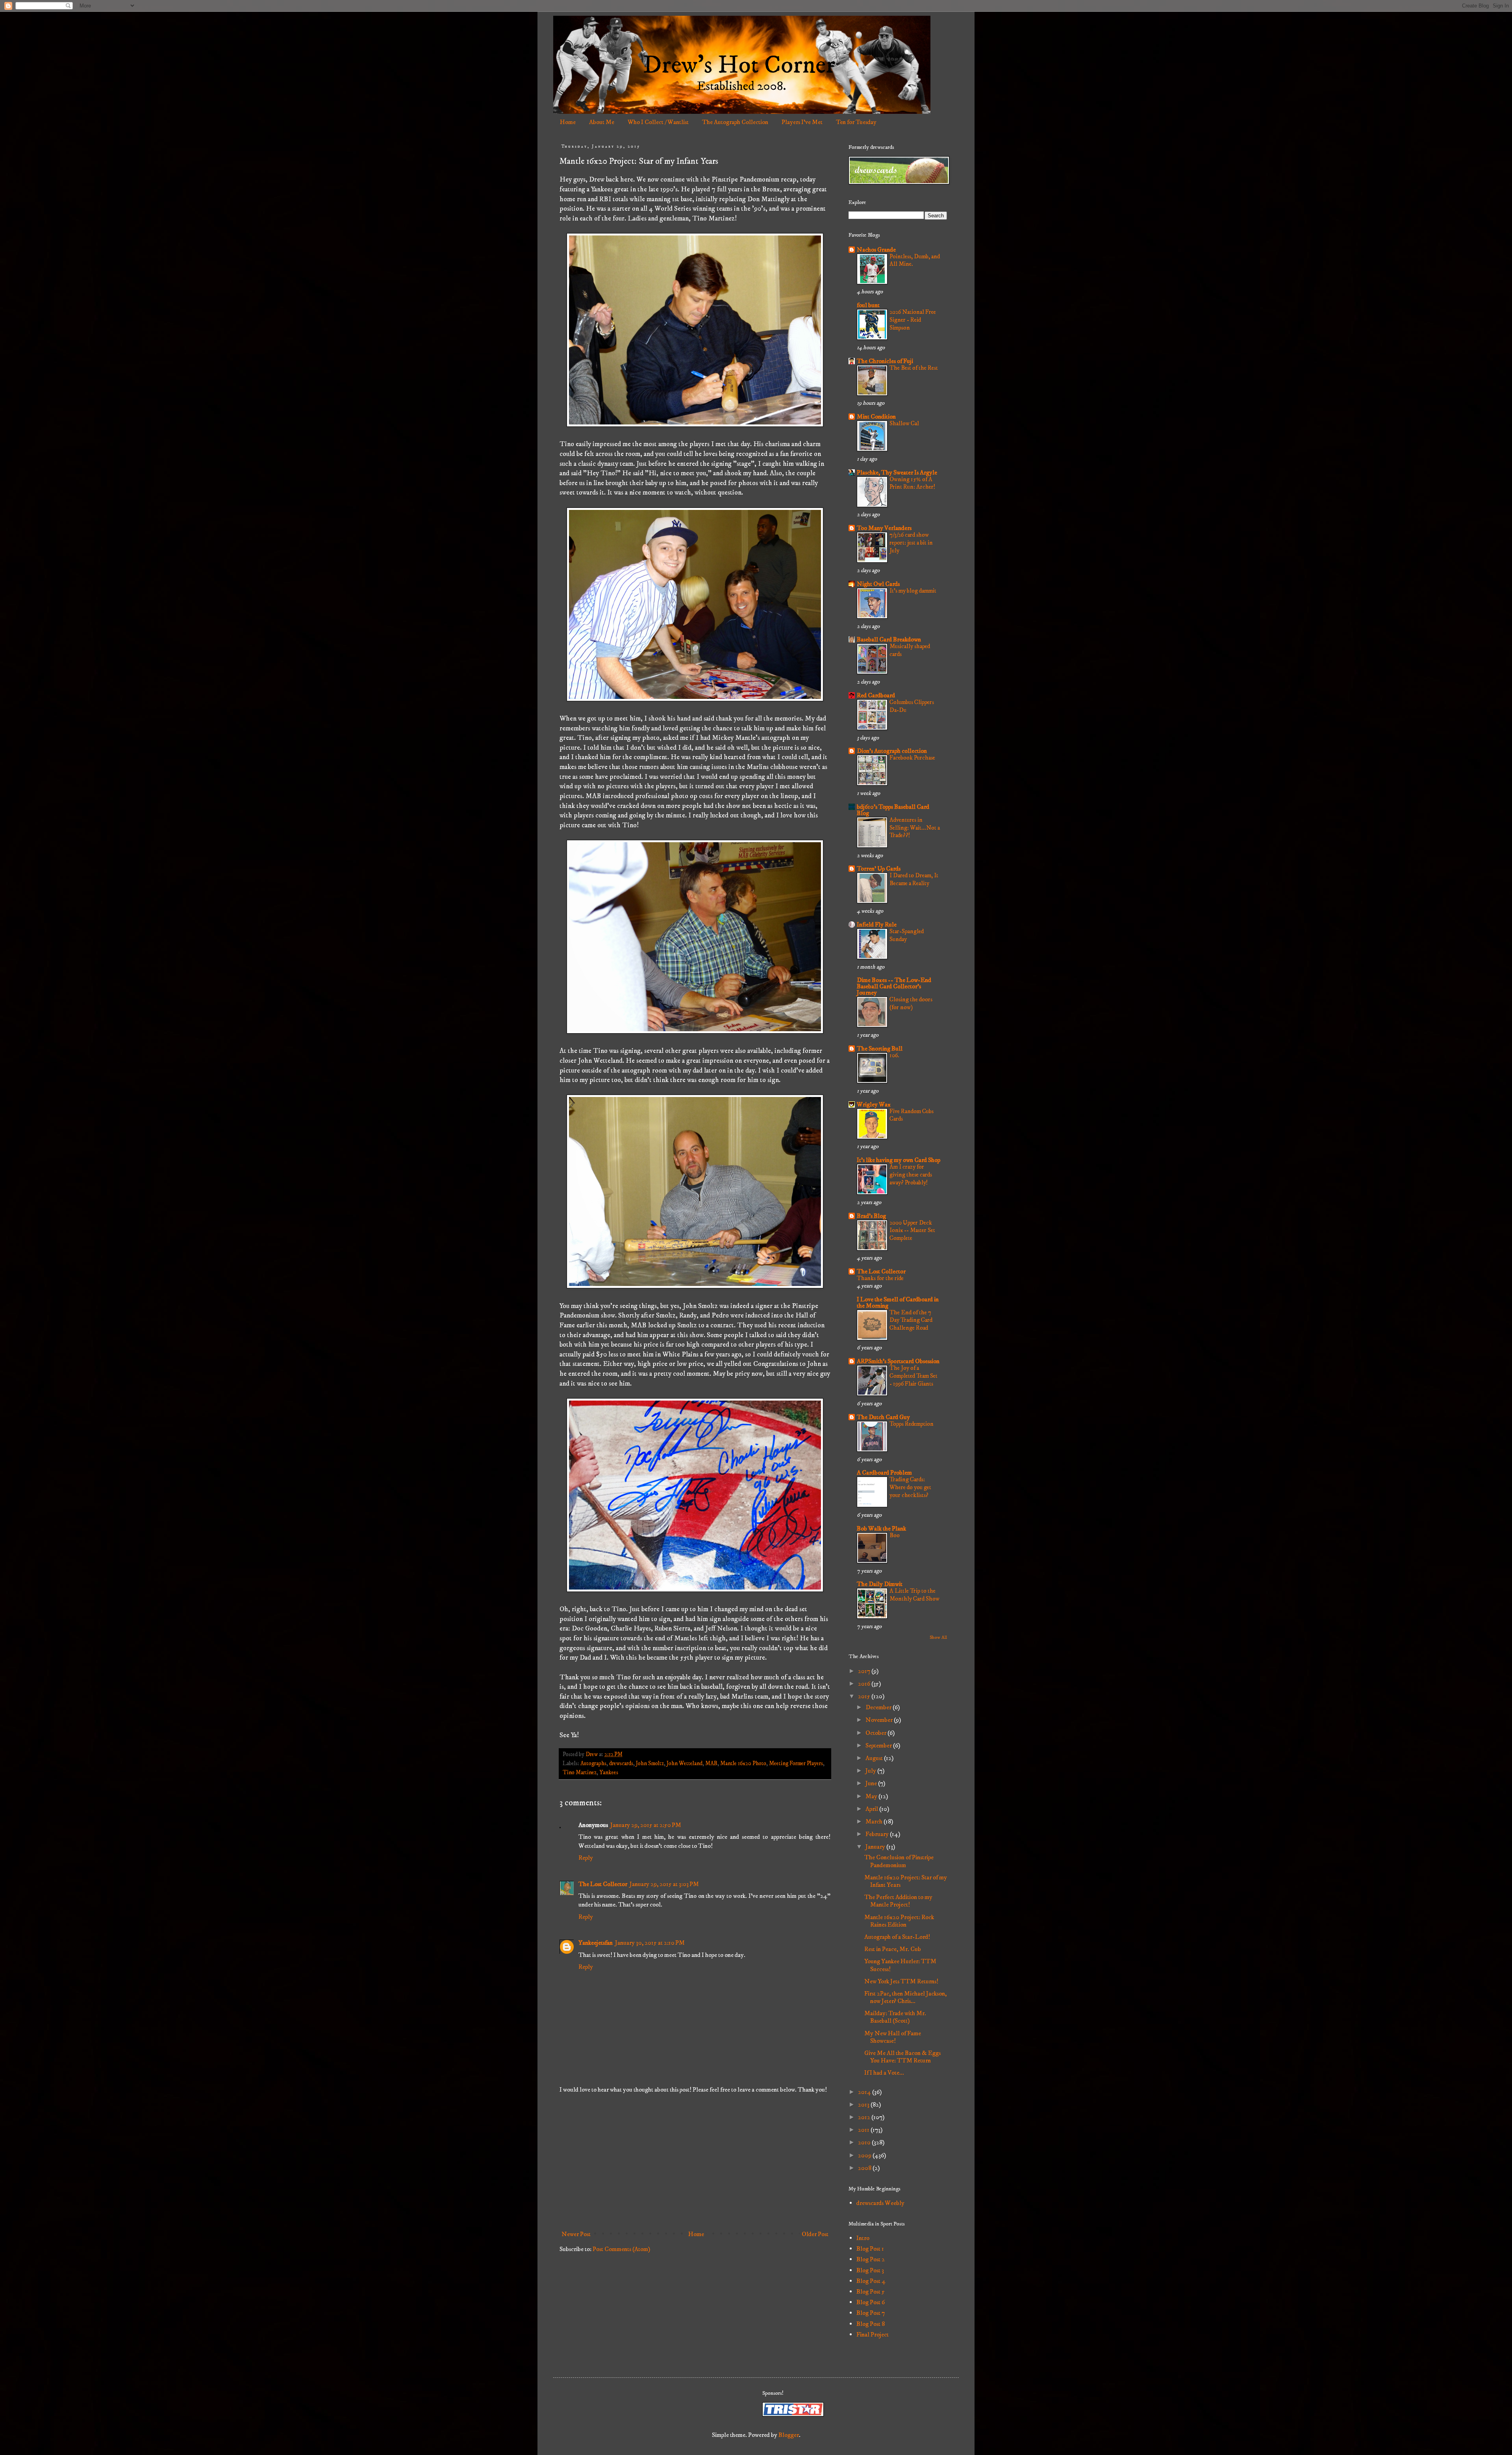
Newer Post (576, 2234)
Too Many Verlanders (884, 528)
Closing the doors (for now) (911, 1003)
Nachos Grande (876, 250)
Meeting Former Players (796, 1764)
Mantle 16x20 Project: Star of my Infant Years (906, 1881)
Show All (938, 1637)
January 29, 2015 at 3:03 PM (664, 1884)
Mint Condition (876, 417)
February (878, 1834)
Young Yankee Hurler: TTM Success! (900, 1965)
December (879, 1707)
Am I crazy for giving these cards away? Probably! (911, 1175)
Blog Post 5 (871, 2292)
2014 (865, 2092)
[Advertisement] (695, 2162)
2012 (865, 2117)
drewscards (621, 1764)
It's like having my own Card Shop (899, 1160)
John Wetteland (685, 1764)
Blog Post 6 (871, 2302)
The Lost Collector (603, 1884)
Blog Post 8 (871, 2324)
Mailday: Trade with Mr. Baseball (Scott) (895, 2017)
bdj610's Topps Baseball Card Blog (893, 810)
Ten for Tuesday (856, 122)
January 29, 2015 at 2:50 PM (646, 1825)
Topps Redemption (912, 1424)
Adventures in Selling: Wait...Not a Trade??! (915, 828)
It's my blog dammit (913, 591)
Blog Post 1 (870, 2249)
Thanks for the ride (880, 1278)
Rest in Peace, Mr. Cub (893, 1949)
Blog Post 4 (871, 2281)
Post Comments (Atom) (621, 2249)
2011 (864, 2130)
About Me (602, 122)
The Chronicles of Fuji (885, 361)
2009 (865, 2155)
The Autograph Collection (735, 122)
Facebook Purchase (912, 758)
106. (894, 1055)
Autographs (593, 1764)
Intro (863, 2238)
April (872, 1809)
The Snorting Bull (880, 1049)
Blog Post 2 (871, 2259)
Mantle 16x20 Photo (743, 1764)
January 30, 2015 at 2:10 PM (650, 1943)
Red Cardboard (876, 695)
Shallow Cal (904, 423)
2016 (865, 1684)
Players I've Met (802, 122)
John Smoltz (650, 1764)
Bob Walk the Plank (881, 1529)
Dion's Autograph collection (892, 751)
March (875, 1821)
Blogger (789, 2435)
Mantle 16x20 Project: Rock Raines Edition (899, 1921)
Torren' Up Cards (879, 869)
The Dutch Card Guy (883, 1417)
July (871, 1771)
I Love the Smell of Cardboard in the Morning (898, 1303)
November (880, 1720)
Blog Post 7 (871, 2313)
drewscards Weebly (880, 2203)
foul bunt (868, 305)
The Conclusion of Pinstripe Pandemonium (899, 1861)
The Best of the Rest (914, 368)
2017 (865, 1671)
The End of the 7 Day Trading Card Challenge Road (911, 1320)
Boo (895, 1535)
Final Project (873, 2335)
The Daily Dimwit (880, 1584)
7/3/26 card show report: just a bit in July (911, 543)
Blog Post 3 (870, 2270)
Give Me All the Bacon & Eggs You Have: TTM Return (902, 2057)
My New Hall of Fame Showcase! (893, 2037)
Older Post (815, 2234)
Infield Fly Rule (877, 925)
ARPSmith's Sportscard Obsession (898, 1361)
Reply (586, 1858)
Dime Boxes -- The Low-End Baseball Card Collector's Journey (894, 986)
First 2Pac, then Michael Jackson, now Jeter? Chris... (905, 1997)
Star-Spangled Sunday (907, 935)
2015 (865, 1696)
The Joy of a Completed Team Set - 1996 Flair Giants (913, 1376)
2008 (865, 2168)
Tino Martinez (580, 1773)
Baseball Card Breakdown (889, 639)
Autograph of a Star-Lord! (897, 1937)
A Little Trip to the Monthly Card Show (914, 1595)
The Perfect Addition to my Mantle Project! (898, 1901)
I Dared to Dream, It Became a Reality (914, 879)
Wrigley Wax (874, 1104)
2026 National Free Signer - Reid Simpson (913, 320)
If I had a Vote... (884, 2073)
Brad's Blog (871, 1216)
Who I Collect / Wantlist (658, 122)
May (872, 1796)
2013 (864, 2105)
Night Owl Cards (878, 584)
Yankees (609, 1773)
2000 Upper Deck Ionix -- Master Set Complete (912, 1231)
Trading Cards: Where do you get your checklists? (910, 1487)
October (876, 1733)
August (875, 1758)
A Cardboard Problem (884, 1473)
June (872, 1783)
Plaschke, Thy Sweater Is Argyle (897, 472)
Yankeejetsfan (596, 1943)
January (876, 1847)
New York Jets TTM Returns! (901, 1981)
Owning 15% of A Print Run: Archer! (912, 483)
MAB (711, 1764)
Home (568, 122)
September (879, 1745)
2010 (865, 2142)
